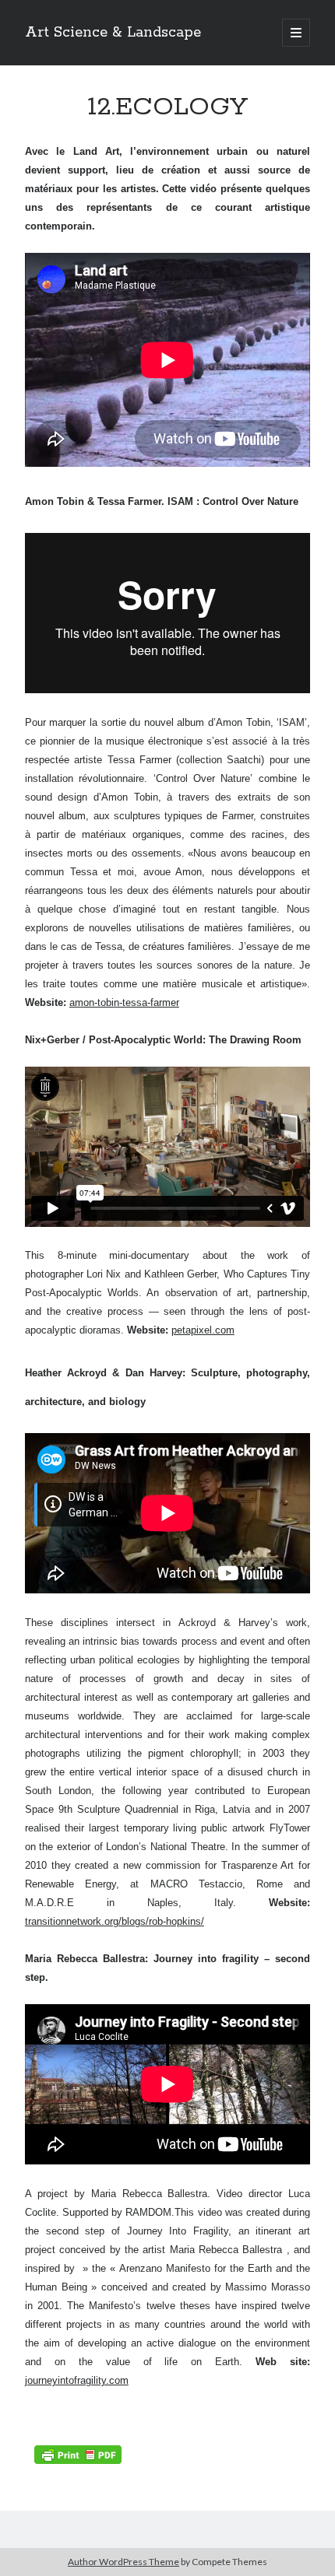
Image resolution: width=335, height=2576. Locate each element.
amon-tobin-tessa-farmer (124, 1002)
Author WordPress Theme (123, 2562)
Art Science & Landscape (113, 33)
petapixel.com (203, 1330)
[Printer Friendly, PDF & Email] (78, 2454)
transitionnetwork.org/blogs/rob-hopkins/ (115, 1921)
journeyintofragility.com (77, 2380)
